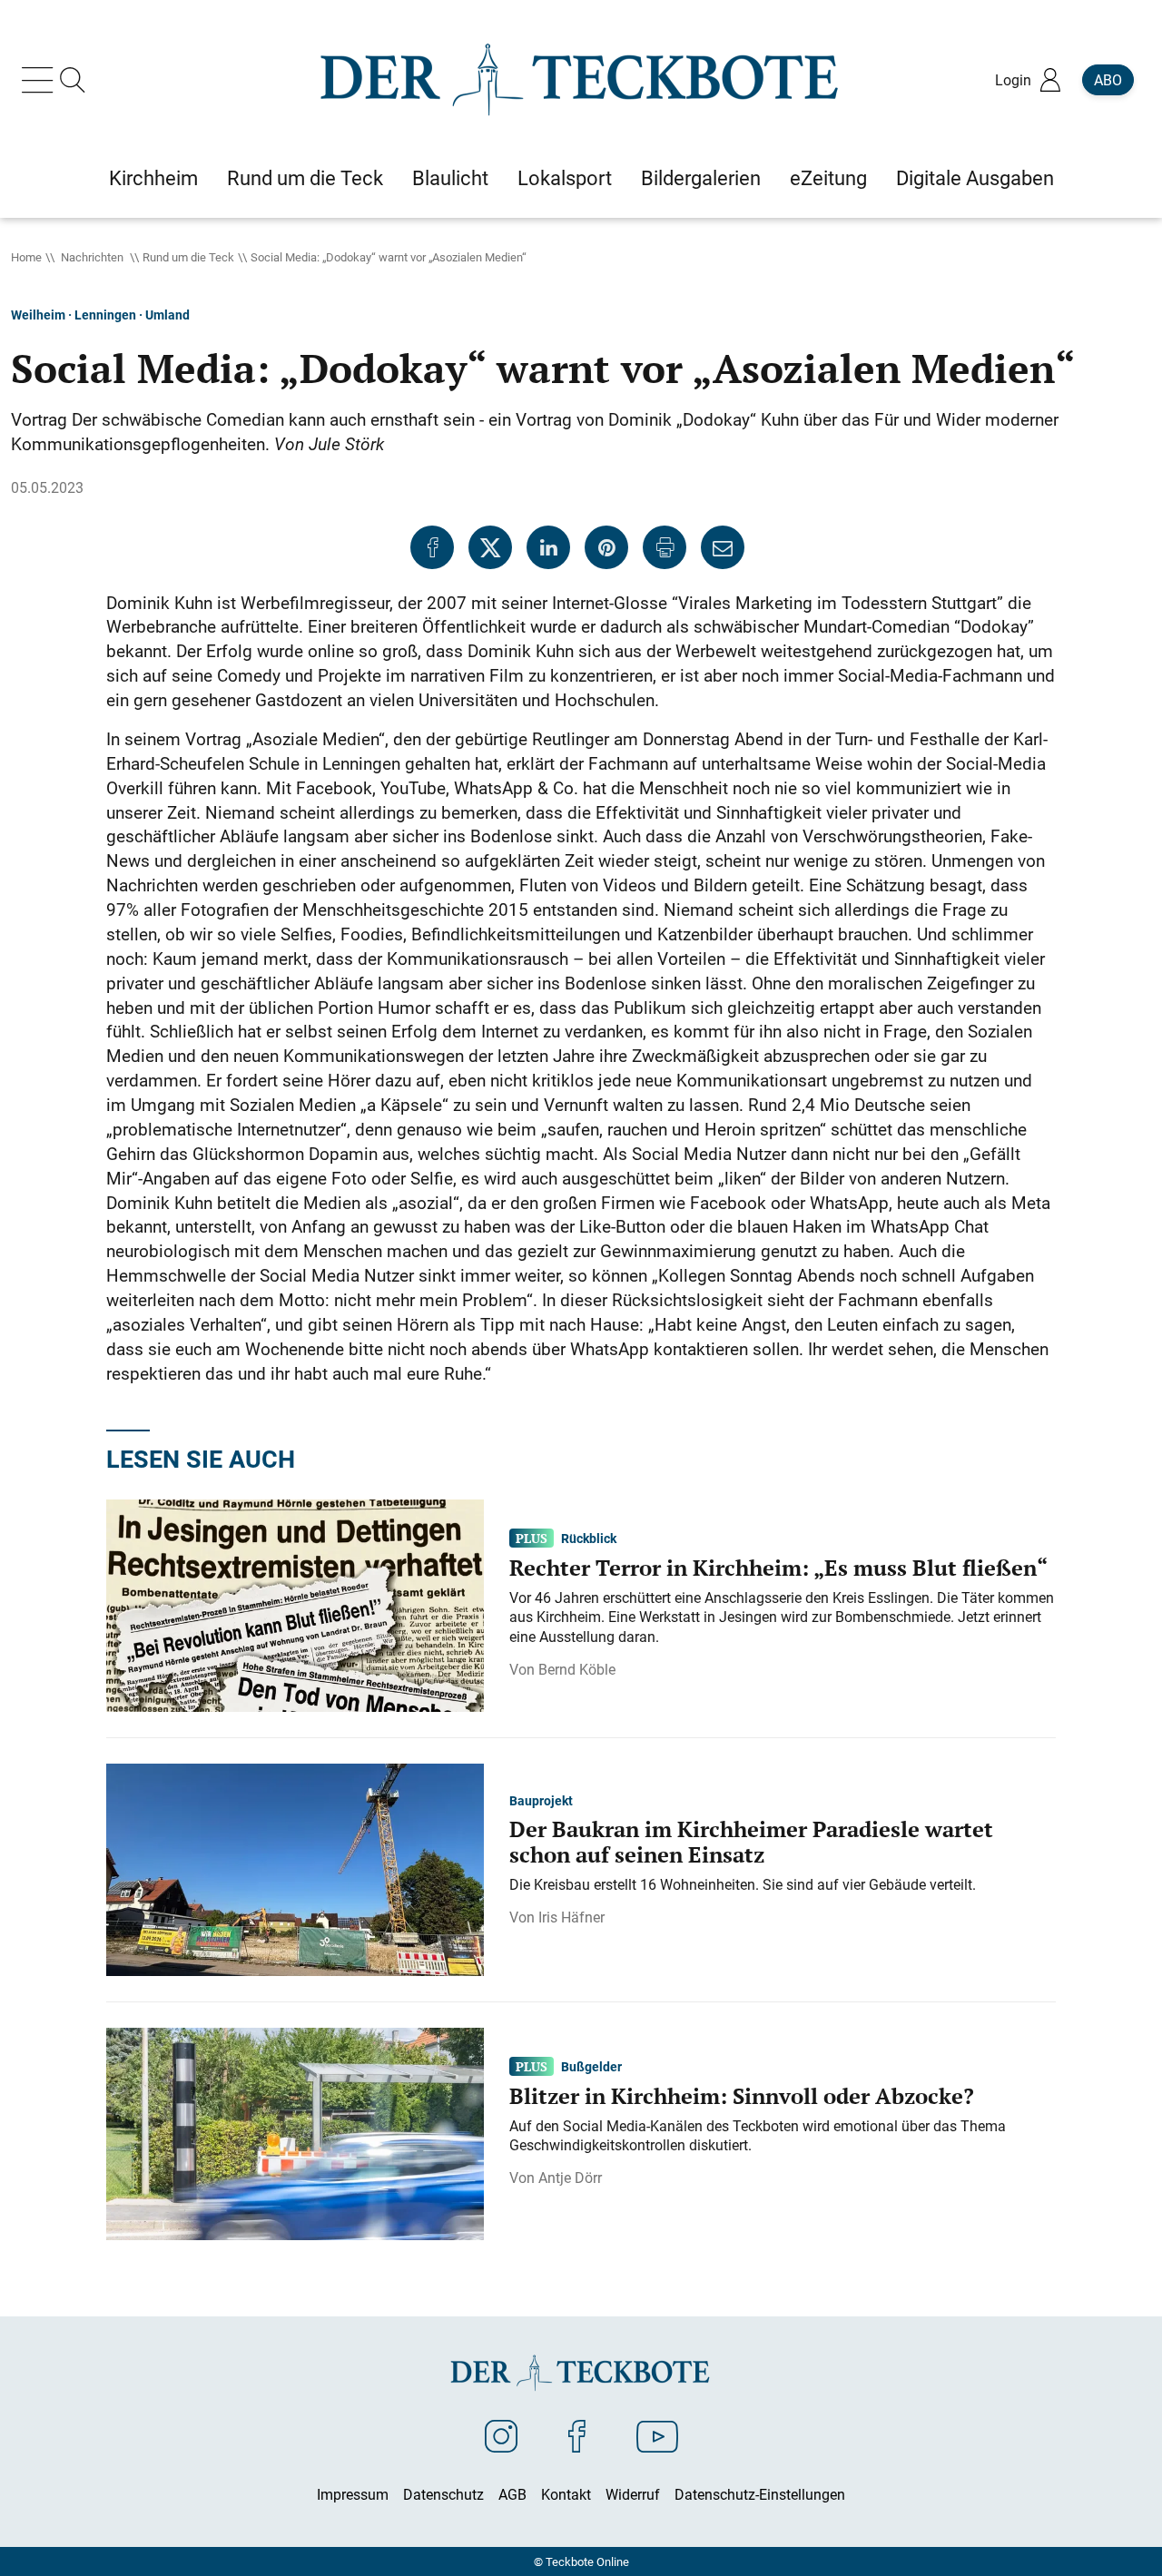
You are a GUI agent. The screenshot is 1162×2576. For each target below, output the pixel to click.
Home (26, 257)
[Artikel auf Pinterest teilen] (606, 547)
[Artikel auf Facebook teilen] (432, 547)
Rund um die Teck (188, 257)
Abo (1108, 80)
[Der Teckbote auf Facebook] (577, 2435)
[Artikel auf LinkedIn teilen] (548, 547)
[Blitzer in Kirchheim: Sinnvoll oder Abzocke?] (295, 2132)
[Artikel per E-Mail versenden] (723, 547)
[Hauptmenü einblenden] (41, 80)
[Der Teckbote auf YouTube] (657, 2435)
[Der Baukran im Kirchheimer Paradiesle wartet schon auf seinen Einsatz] (295, 1868)
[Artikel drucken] (665, 547)
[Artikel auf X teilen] (490, 547)
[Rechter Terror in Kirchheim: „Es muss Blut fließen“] (295, 1604)
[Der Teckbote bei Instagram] (501, 2435)
